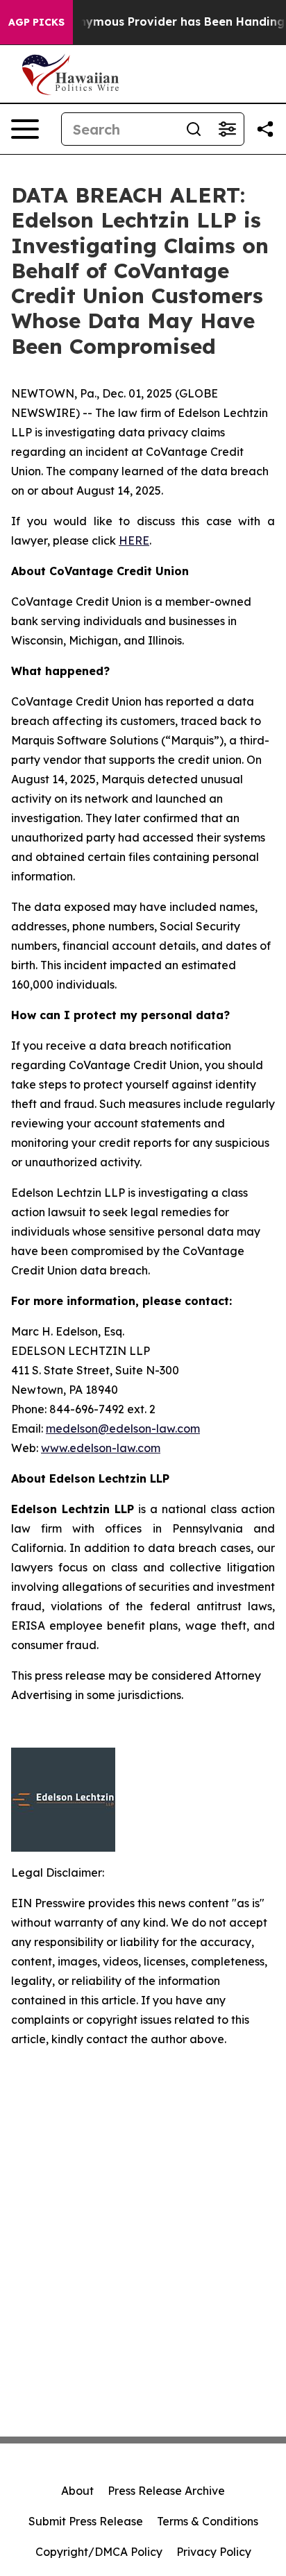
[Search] (194, 129)
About (77, 2491)
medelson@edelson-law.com (123, 1428)
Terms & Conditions (208, 2521)
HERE (134, 540)
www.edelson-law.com (101, 1448)
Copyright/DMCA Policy (99, 2552)
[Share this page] (265, 129)
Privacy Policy (214, 2552)
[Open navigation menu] (25, 129)
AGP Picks (36, 22)
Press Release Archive (166, 2491)
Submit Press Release (86, 2521)
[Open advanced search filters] (227, 129)
